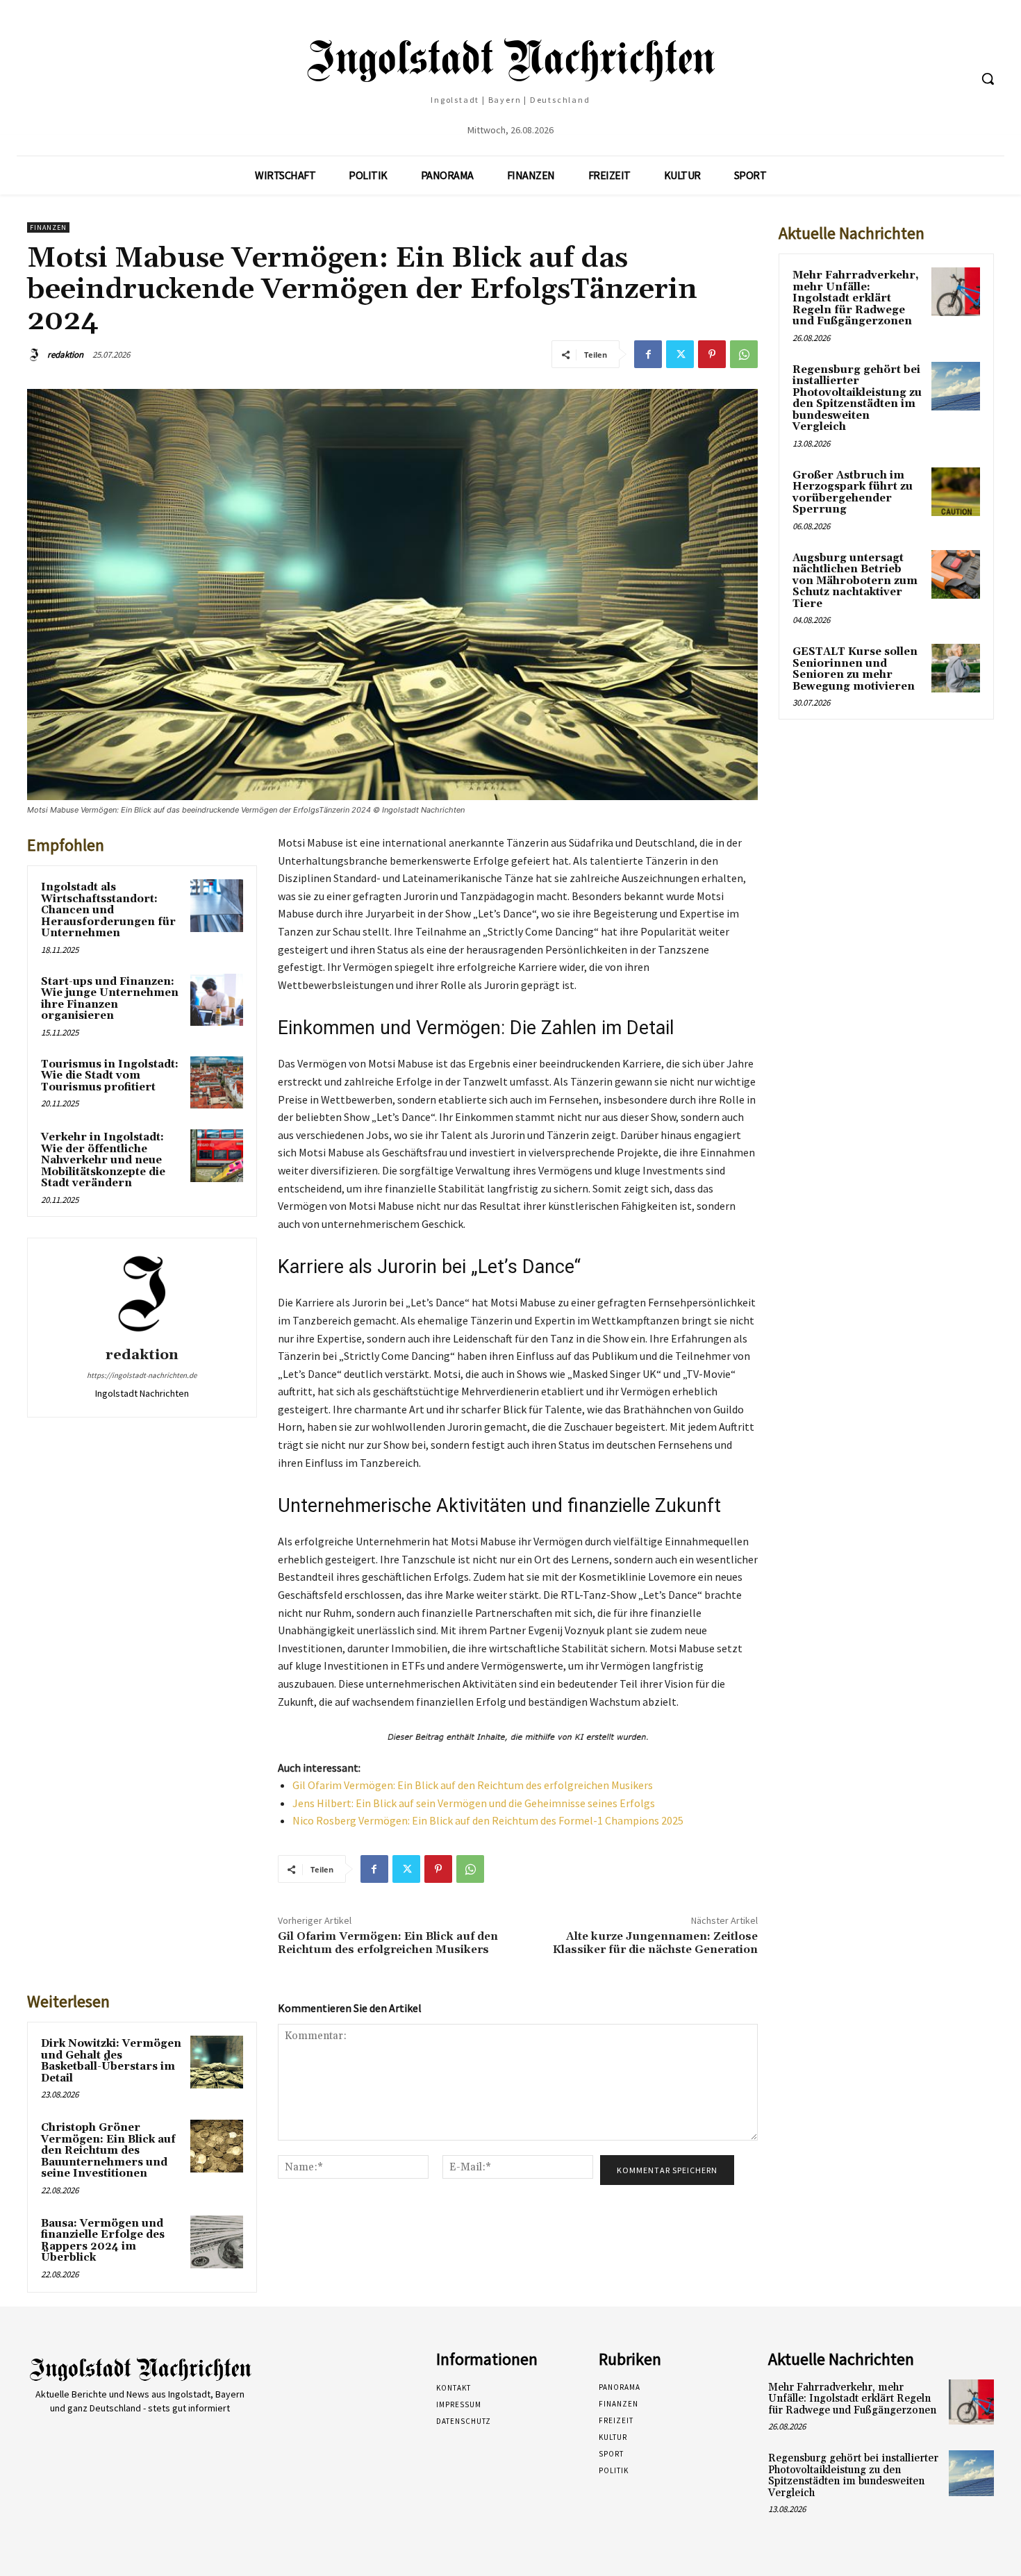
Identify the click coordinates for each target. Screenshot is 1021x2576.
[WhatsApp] (744, 354)
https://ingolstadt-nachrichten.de (142, 1375)
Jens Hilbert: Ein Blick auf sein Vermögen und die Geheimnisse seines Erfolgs (474, 1803)
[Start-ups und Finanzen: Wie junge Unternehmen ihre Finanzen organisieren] (217, 1000)
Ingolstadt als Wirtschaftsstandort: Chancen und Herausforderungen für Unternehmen (108, 910)
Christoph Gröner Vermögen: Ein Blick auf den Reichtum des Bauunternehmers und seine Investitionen (108, 2151)
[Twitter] (680, 354)
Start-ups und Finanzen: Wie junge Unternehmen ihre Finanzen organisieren (110, 999)
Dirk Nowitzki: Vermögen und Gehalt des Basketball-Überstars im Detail (111, 2061)
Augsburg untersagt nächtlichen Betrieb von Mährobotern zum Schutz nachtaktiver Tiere (855, 581)
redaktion (65, 355)
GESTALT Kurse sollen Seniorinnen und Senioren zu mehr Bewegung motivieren (855, 669)
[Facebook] (648, 354)
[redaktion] (36, 355)
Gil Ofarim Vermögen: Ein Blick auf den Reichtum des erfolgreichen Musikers (473, 1785)
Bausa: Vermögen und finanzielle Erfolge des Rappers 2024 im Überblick (103, 2241)
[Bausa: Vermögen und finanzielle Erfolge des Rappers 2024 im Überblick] (217, 2242)
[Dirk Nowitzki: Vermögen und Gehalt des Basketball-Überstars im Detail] (217, 2062)
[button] (988, 78)
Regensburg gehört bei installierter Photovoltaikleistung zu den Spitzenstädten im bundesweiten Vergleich (857, 399)
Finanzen (48, 227)
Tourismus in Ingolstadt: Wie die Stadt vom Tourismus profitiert (110, 1076)
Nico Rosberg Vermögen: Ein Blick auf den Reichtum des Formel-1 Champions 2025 (488, 1820)
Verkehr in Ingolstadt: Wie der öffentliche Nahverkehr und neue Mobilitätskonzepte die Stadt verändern (103, 1160)
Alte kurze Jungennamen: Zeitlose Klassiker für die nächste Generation (655, 1943)
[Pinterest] (712, 354)
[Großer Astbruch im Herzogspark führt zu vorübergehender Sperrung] (956, 492)
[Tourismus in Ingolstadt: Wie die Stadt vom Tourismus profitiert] (217, 1083)
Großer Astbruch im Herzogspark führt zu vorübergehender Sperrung (853, 493)
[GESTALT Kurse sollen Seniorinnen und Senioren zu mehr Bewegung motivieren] (956, 668)
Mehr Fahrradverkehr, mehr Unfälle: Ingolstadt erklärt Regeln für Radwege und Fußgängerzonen (856, 298)
